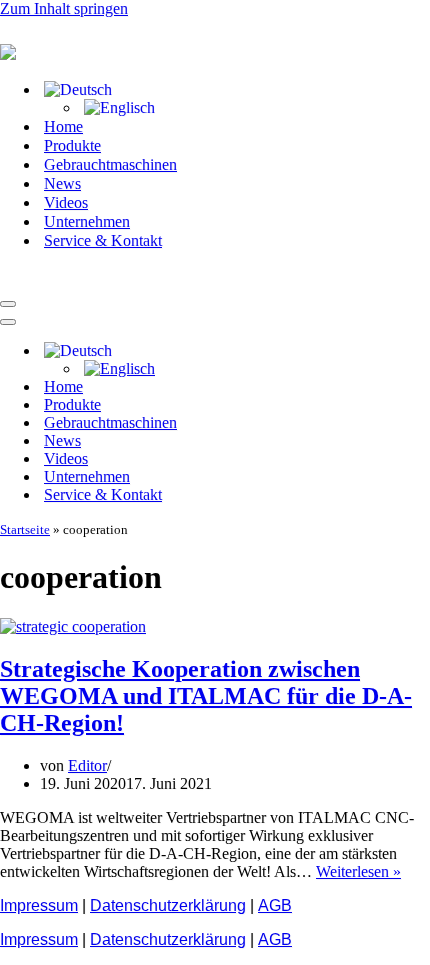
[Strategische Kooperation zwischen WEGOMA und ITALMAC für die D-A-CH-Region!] (73, 626)
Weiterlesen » (358, 871)
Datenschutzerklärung (168, 905)
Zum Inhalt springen (64, 8)
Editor (87, 765)
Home (63, 126)
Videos (66, 202)
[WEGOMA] (100, 280)
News (62, 183)
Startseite (25, 529)
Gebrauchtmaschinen (110, 164)
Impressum (39, 905)
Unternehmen (87, 221)
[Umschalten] (350, 351)
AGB (275, 905)
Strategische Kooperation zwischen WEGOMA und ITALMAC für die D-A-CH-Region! (206, 696)
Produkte (72, 145)
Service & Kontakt (103, 240)
